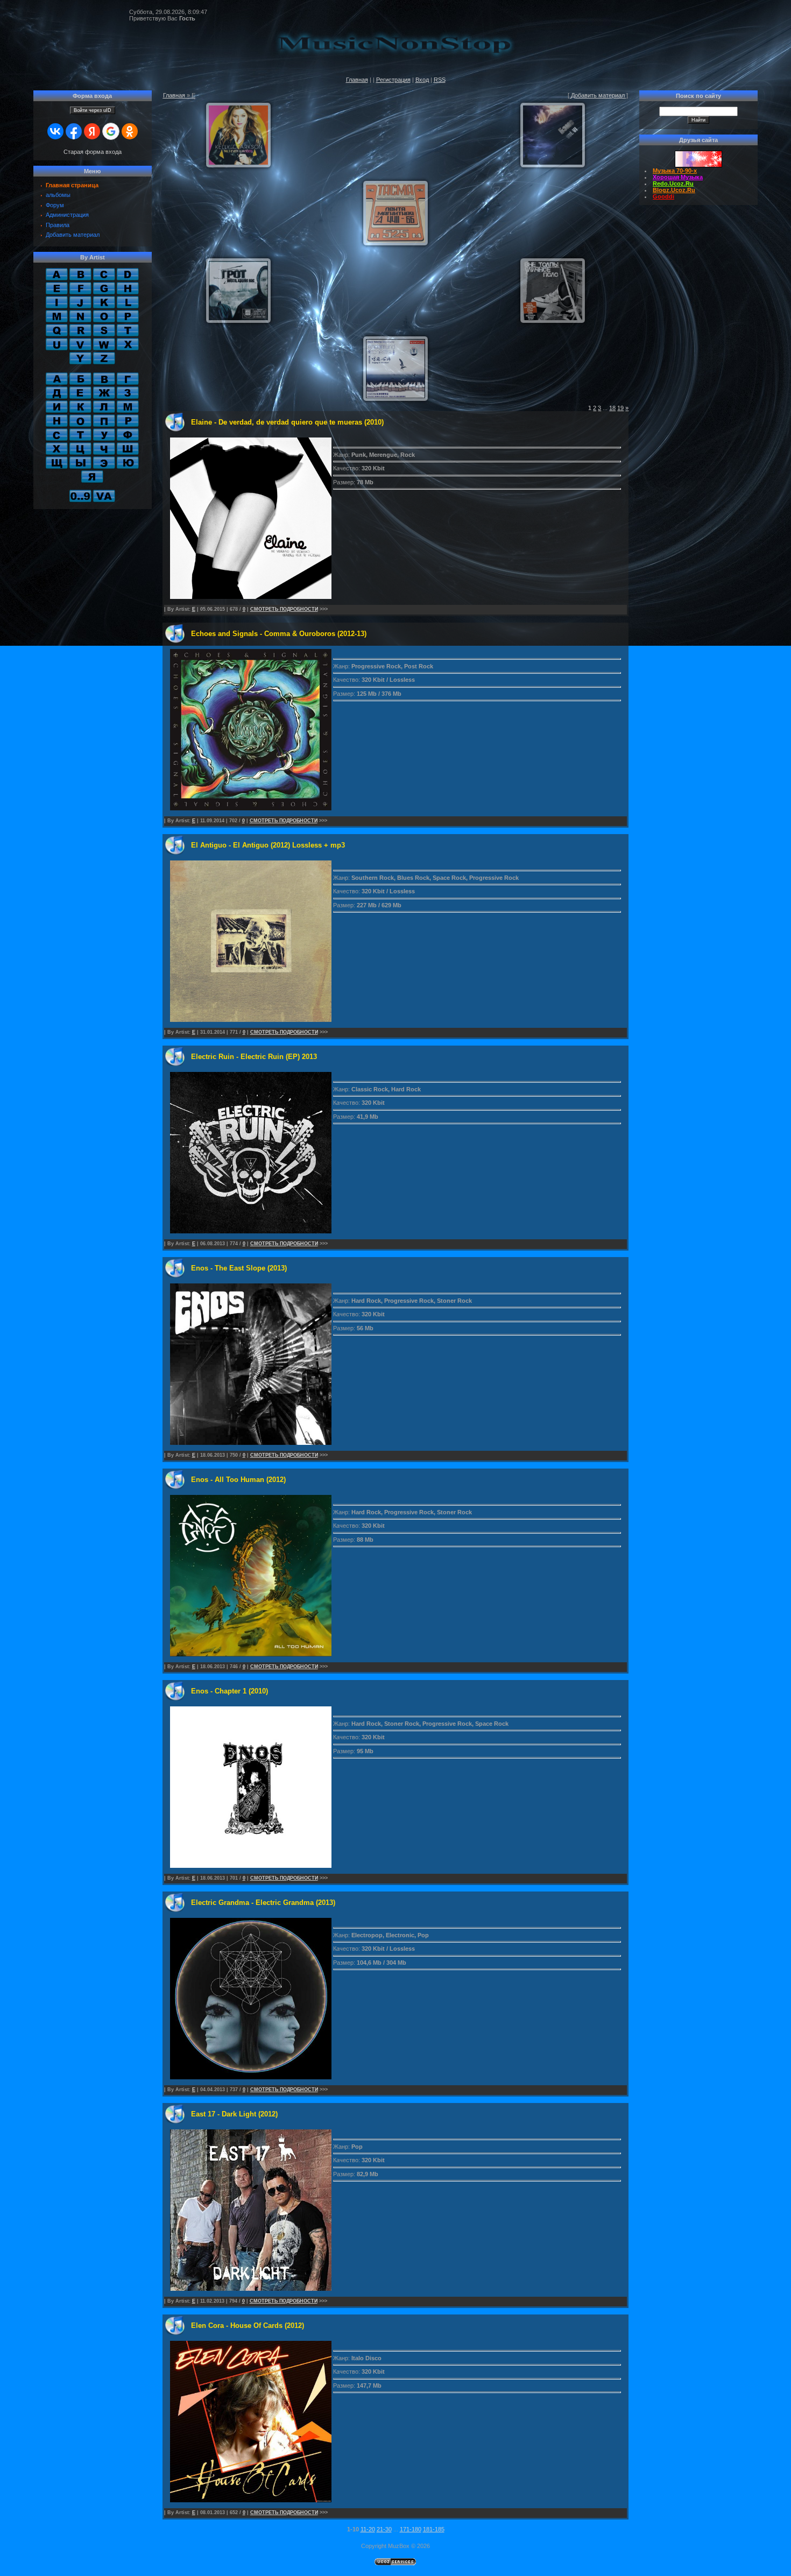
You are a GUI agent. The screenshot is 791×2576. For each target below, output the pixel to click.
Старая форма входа (93, 152)
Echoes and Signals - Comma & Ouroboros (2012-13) (279, 634)
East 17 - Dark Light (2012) (234, 2114)
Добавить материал (598, 95)
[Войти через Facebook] (74, 131)
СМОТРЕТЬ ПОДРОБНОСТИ (284, 609)
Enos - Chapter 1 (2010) (229, 1691)
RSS (440, 80)
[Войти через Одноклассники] (130, 131)
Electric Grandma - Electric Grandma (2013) (263, 1903)
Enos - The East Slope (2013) (239, 1268)
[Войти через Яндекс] (92, 131)
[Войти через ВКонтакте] (55, 131)
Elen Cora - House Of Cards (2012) (248, 2326)
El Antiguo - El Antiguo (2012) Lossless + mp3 (268, 845)
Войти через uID (93, 110)
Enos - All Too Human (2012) (238, 1480)
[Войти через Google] (111, 131)
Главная (357, 80)
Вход (422, 80)
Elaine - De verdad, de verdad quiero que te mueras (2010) (287, 422)
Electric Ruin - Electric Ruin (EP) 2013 (254, 1057)
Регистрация (393, 80)
